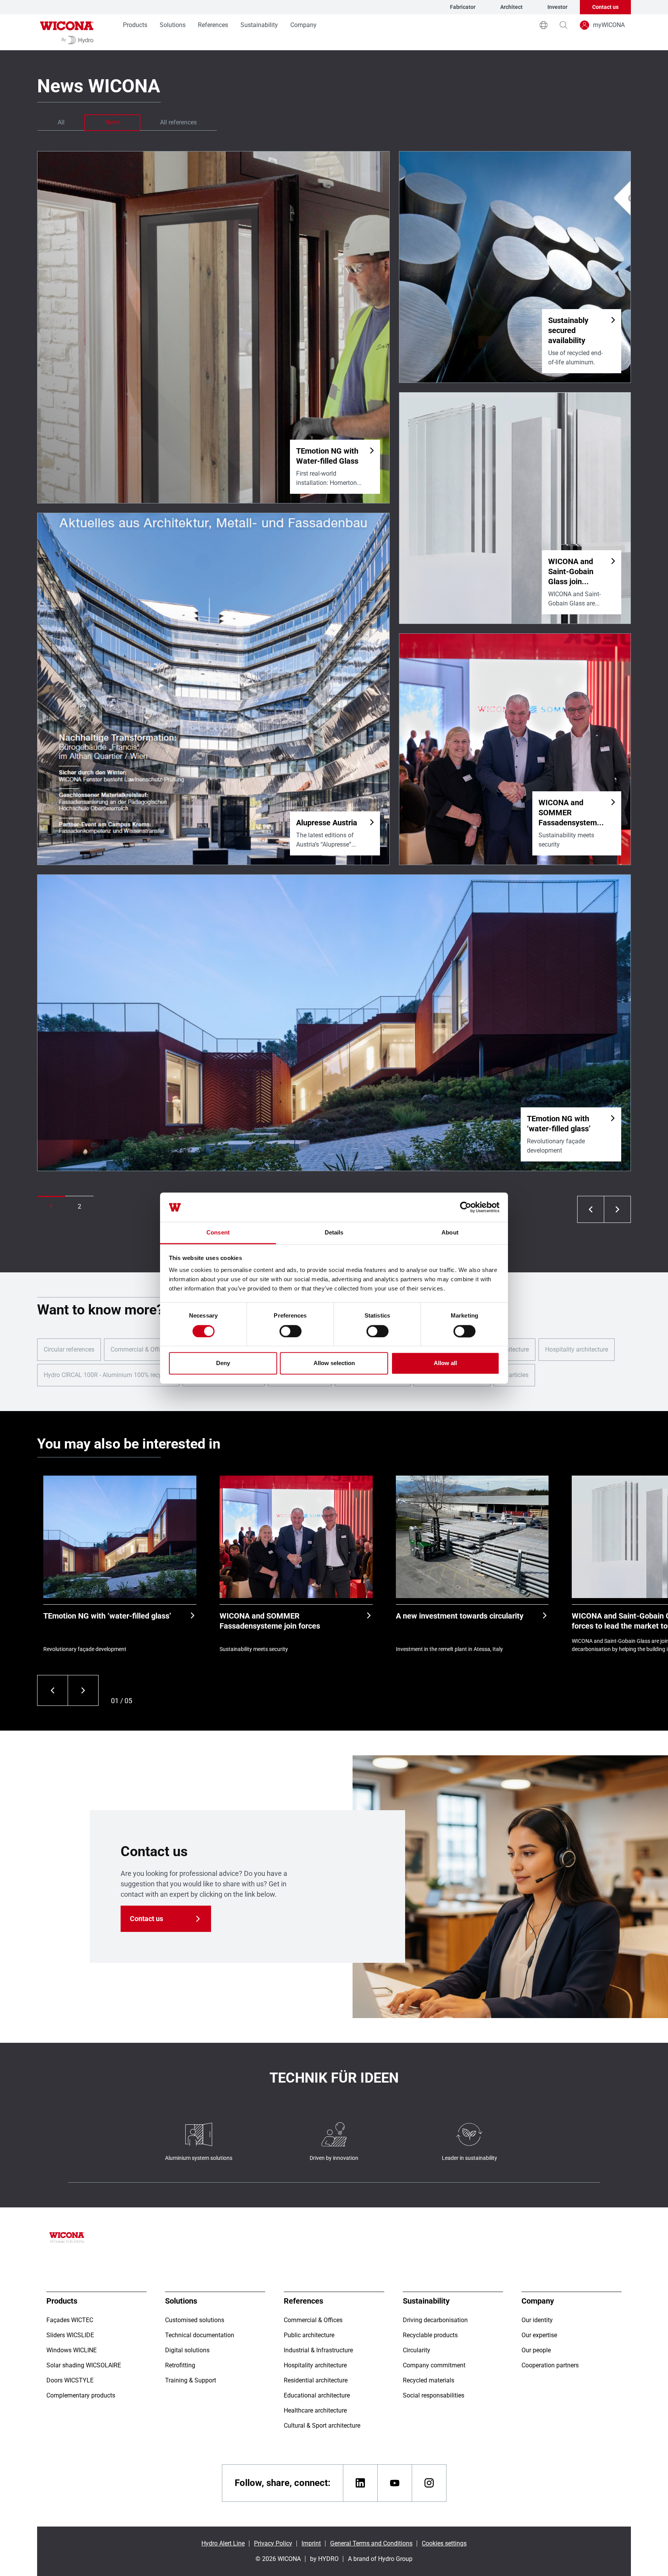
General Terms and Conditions (371, 2543)
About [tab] (450, 1233)
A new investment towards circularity (460, 1616)
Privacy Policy (273, 2543)
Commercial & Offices (140, 1349)
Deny (223, 1363)
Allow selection (334, 1363)
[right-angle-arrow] (591, 1209)
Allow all (445, 1363)
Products (135, 25)
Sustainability (259, 25)
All (61, 122)
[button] (51, 1207)
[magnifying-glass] (564, 25)
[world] (544, 25)
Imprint (311, 2543)
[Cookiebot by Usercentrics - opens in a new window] (466, 1207)
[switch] (291, 1331)
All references (178, 122)
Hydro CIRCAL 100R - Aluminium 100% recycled (108, 1375)
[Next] (83, 1690)
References (213, 25)
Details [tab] (334, 1233)
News (112, 122)
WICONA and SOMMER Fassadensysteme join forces (270, 1621)
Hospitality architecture (577, 1349)
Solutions (173, 25)
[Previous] (52, 1690)
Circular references (69, 1349)
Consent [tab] (218, 1233)
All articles (514, 1375)
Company (303, 25)
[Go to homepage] (67, 32)
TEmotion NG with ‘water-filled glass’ (107, 1616)
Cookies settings (444, 2543)
